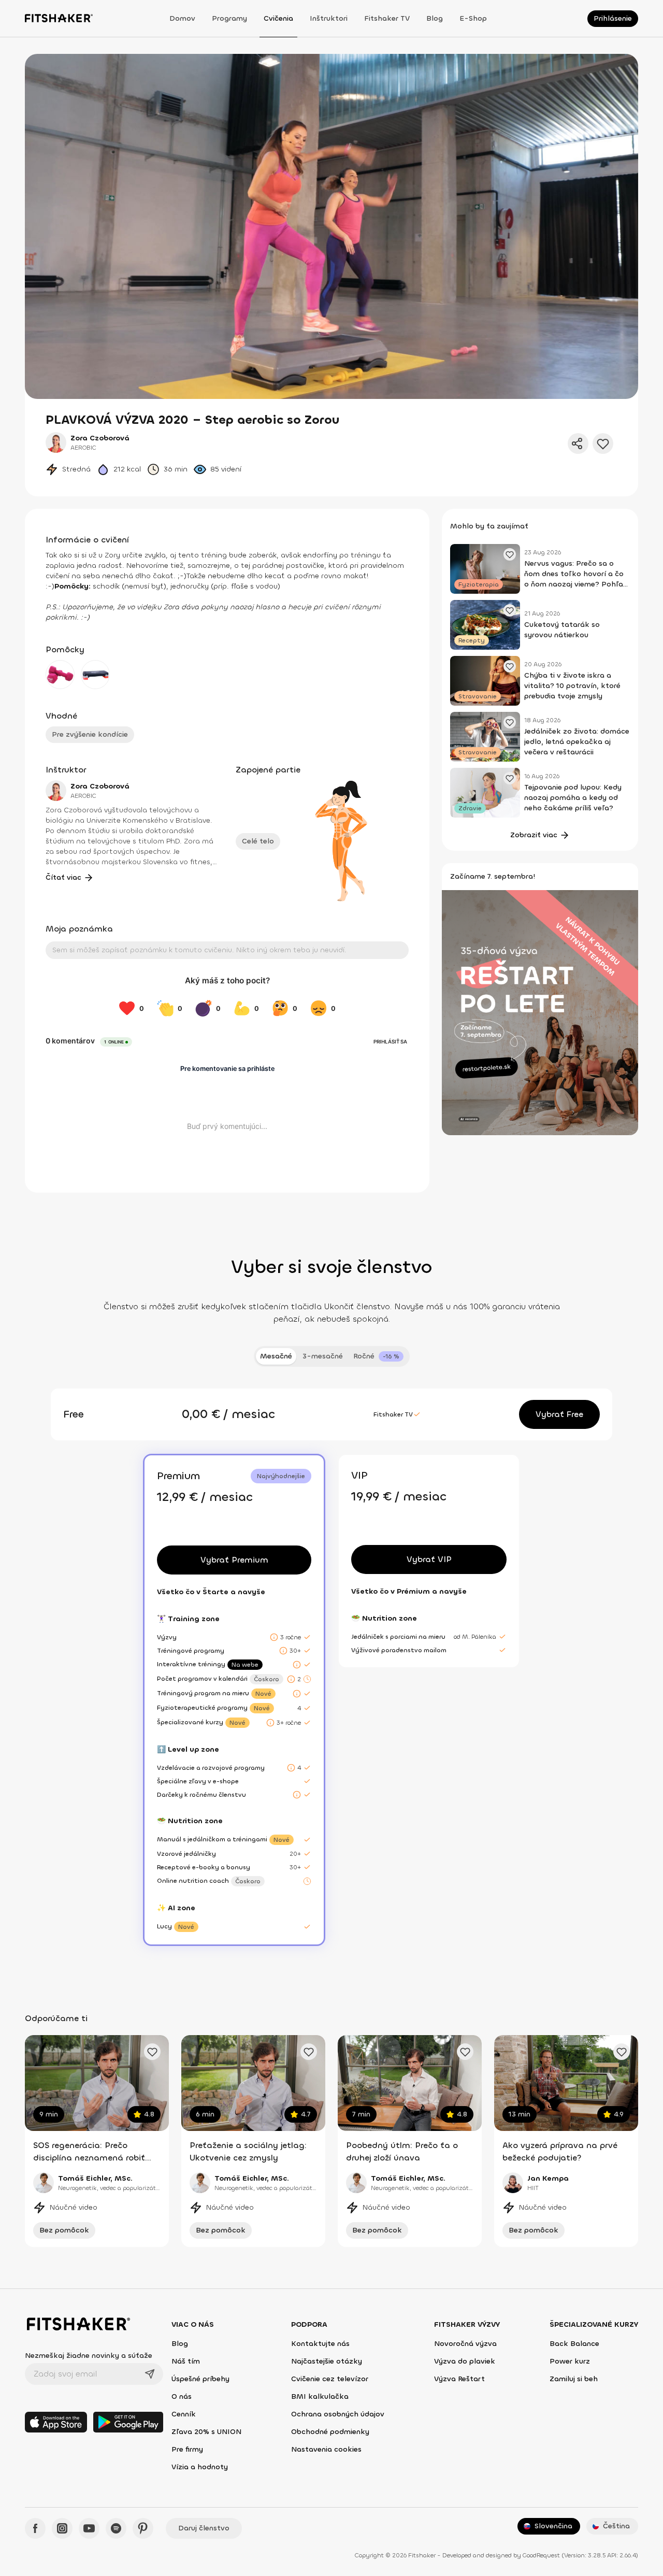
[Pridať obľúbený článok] (510, 554)
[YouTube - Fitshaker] (89, 2528)
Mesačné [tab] (276, 1356)
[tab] (378, 1356)
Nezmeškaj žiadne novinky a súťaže (89, 2356)
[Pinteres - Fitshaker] (143, 2528)
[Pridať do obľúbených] (603, 443)
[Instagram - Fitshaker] (62, 2528)
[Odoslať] (150, 2374)
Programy (229, 18)
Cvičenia (278, 18)
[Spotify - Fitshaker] (116, 2528)
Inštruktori (329, 18)
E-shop (473, 18)
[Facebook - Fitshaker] (35, 2528)
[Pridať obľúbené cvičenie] (152, 2052)
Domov (182, 18)
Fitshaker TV (387, 18)
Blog (435, 18)
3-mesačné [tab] (323, 1356)
